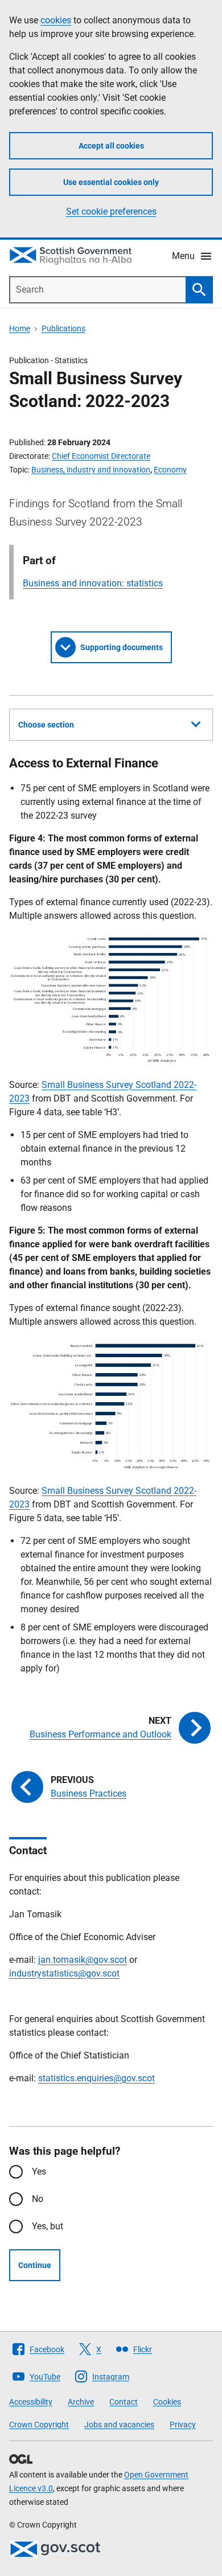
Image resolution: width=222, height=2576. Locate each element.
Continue (35, 2265)
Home (20, 328)
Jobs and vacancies (119, 2425)
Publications (63, 328)
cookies (56, 20)
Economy (170, 470)
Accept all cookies (111, 146)
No (38, 2199)
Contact (124, 2402)
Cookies (167, 2402)
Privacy (183, 2425)
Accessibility (31, 2402)
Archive (81, 2402)
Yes (39, 2172)
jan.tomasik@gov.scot (83, 1960)
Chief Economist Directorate (101, 456)
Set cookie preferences (111, 211)
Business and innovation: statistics (93, 583)
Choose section (46, 725)
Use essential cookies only (111, 182)
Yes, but (48, 2226)
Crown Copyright (39, 2425)
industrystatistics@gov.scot (64, 1973)
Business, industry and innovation (91, 470)
